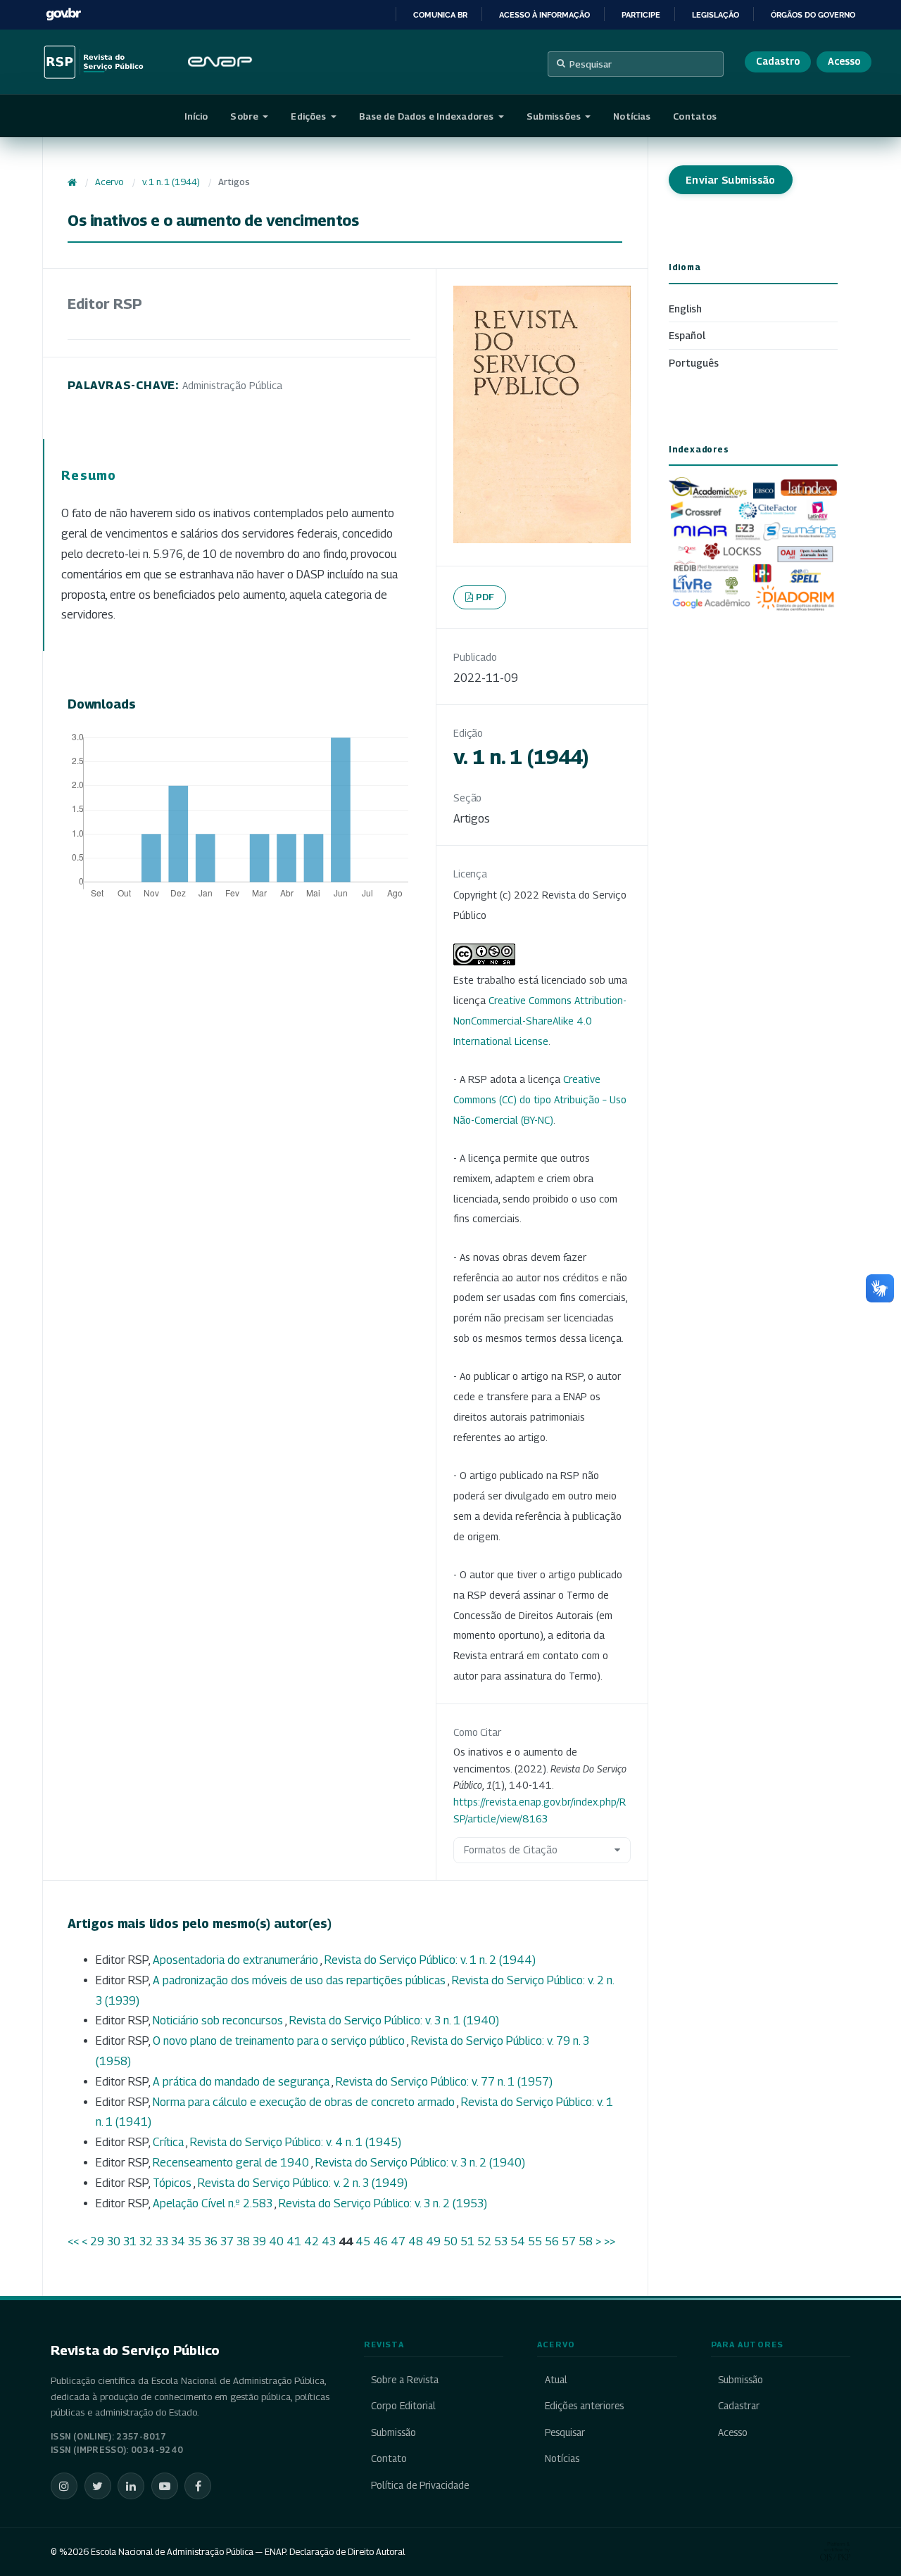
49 (433, 2241)
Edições (309, 116)
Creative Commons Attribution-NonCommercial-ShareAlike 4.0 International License (540, 1021)
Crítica (169, 2142)
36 (211, 2241)
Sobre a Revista (405, 2380)
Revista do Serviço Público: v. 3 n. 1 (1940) (394, 2020)
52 (484, 2241)
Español (687, 335)
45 (363, 2241)
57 (569, 2241)
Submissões (555, 116)
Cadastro (778, 61)
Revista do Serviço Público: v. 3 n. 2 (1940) (420, 2163)
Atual (556, 2380)
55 (535, 2241)
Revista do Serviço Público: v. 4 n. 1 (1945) (296, 2142)
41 (294, 2241)
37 (227, 2241)
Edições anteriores (584, 2406)
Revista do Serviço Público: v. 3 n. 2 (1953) (383, 2203)
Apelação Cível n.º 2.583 (214, 2203)
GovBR (63, 14)
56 (552, 2241)
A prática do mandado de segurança (242, 2082)
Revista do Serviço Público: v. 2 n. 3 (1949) (303, 2183)
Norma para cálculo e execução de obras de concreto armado (305, 2102)
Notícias (632, 116)
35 (195, 2241)
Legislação (716, 15)
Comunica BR (440, 15)
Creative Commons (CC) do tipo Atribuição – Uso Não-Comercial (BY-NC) (540, 1099)
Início (196, 116)
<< (73, 2241)
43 (329, 2241)
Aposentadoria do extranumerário (237, 1960)
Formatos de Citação (511, 1849)
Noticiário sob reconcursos (219, 2020)
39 (259, 2241)
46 (380, 2241)
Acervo (109, 182)
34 (178, 2241)
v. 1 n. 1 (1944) (171, 182)
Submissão (393, 2432)
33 (162, 2241)
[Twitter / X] (98, 2486)
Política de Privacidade (420, 2485)
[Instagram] (64, 2486)
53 (501, 2241)
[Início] (72, 182)
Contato (389, 2458)
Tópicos (173, 2183)
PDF (485, 597)
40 (276, 2241)
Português (694, 363)
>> (610, 2241)
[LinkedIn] (131, 2486)
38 (243, 2241)
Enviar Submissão (731, 180)
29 (97, 2241)
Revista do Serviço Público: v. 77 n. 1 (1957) (444, 2082)
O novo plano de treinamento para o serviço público (280, 2041)
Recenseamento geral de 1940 (232, 2163)
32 (146, 2241)
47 (398, 2241)
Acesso (844, 61)
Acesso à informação (544, 15)
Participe (641, 15)
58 (586, 2241)
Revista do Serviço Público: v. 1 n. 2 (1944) (430, 1960)
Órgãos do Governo (813, 15)
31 (130, 2241)
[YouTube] (165, 2486)
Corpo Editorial (403, 2406)
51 (467, 2241)
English (685, 309)
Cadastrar (739, 2406)
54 (518, 2241)
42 (311, 2241)
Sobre (245, 116)
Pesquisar (591, 64)
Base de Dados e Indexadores (428, 116)
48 (416, 2241)
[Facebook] (198, 2486)
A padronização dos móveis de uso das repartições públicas (300, 1980)
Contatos (695, 116)
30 (114, 2241)
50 (450, 2241)
